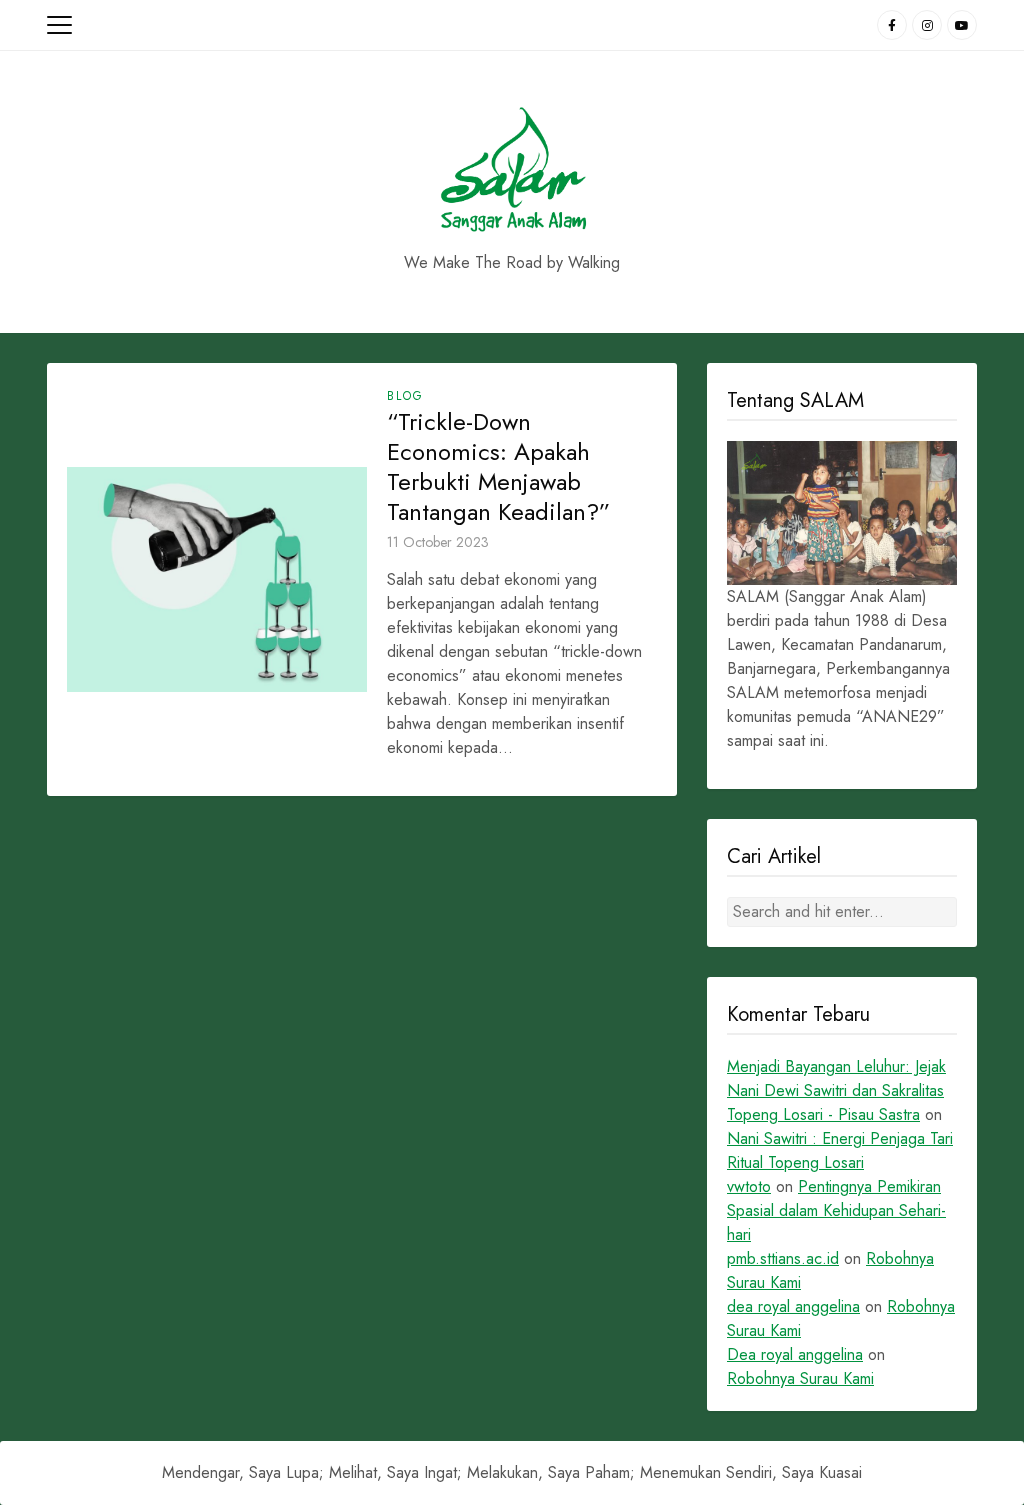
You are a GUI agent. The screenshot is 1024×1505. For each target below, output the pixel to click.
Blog (405, 396)
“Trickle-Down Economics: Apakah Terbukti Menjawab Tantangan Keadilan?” (498, 467)
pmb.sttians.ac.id (783, 1258)
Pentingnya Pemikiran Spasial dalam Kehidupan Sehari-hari (836, 1210)
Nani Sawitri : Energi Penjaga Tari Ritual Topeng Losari (840, 1150)
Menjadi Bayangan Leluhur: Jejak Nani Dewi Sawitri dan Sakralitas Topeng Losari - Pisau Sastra (836, 1090)
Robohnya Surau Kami (800, 1378)
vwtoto (749, 1186)
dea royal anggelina (793, 1306)
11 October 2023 (438, 542)
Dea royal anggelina (795, 1354)
